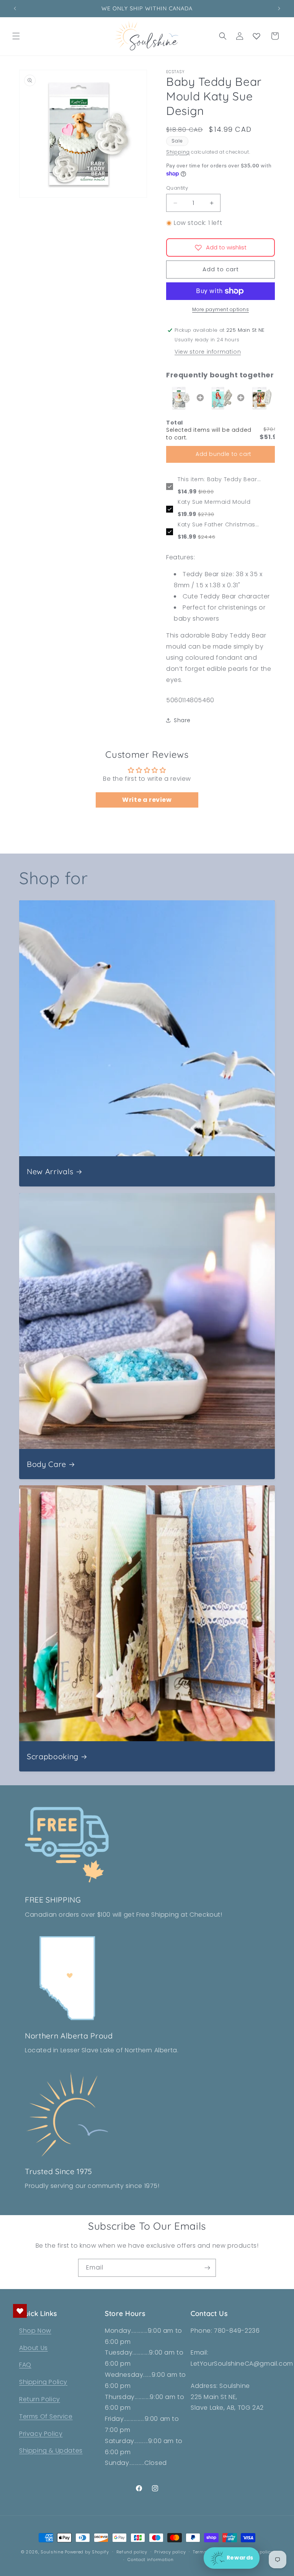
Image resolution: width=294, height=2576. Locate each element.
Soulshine (53, 2552)
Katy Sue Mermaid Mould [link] (214, 502)
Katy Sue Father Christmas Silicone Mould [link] (216, 525)
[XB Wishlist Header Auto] (256, 36)
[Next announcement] (279, 8)
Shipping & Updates (51, 2451)
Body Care (47, 1464)
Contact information (150, 2560)
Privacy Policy (41, 2434)
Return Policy (40, 2399)
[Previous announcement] (15, 8)
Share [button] (182, 720)
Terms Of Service (46, 2416)
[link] (180, 398)
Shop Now (35, 2331)
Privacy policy (170, 2552)
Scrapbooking (53, 1756)
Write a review (147, 800)
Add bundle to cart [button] (224, 454)
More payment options (220, 309)
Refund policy (132, 2552)
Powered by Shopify (87, 2552)
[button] (16, 36)
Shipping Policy (43, 2382)
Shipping (178, 152)
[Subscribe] (207, 2268)
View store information (208, 352)
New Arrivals (50, 1171)
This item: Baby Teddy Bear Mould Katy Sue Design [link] (217, 480)
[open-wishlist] (20, 2311)
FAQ (25, 2365)
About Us (33, 2348)
